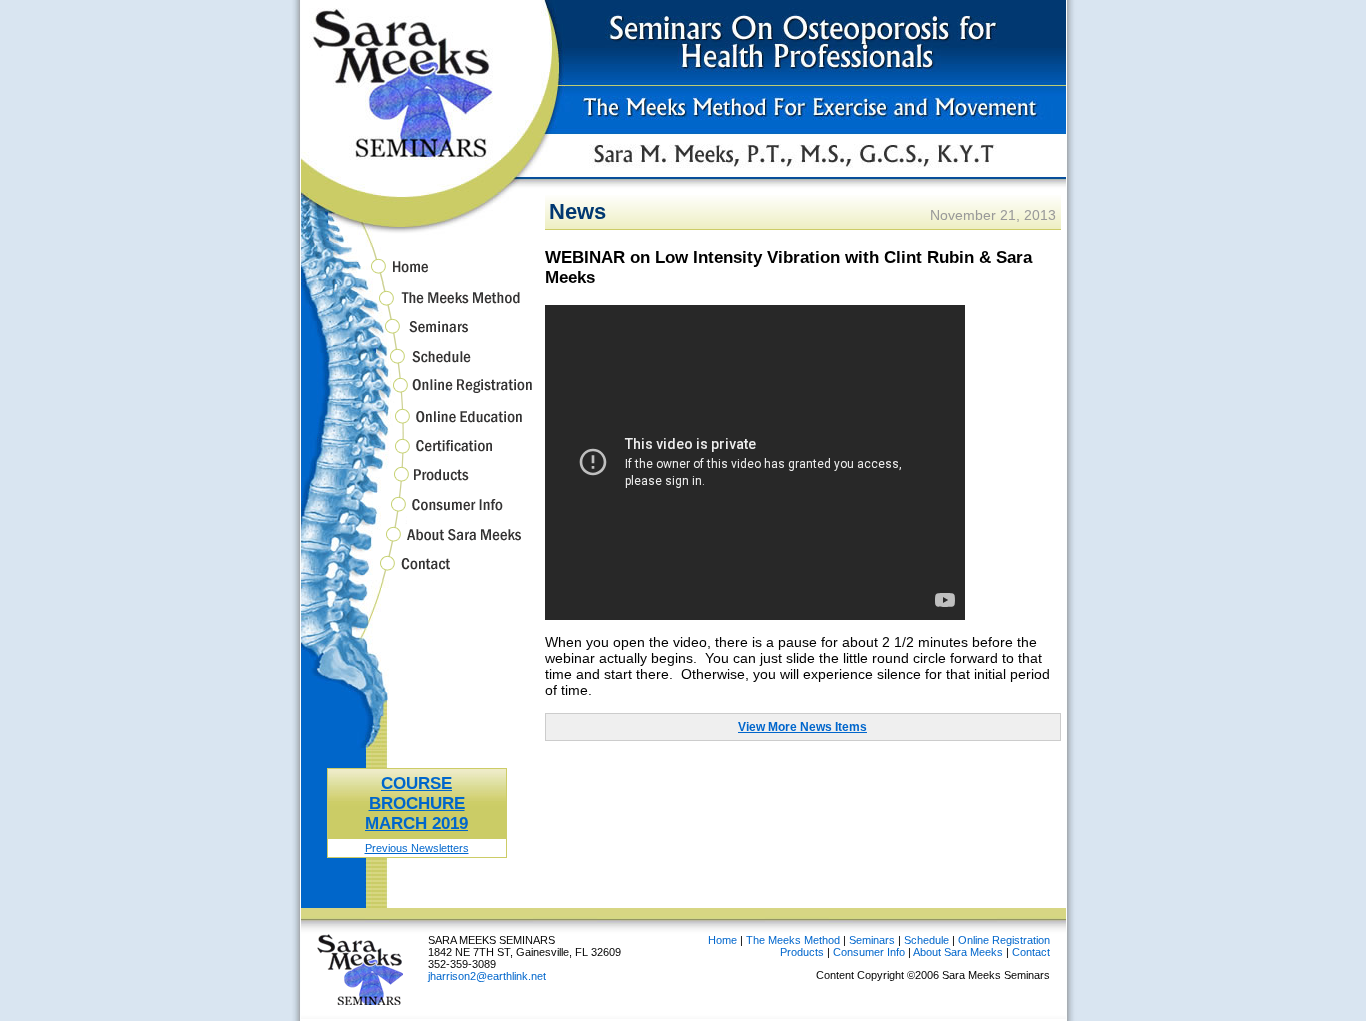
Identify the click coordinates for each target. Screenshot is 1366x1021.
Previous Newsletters (417, 848)
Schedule (417, 365)
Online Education (417, 425)
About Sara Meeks (417, 543)
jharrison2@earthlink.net (487, 976)
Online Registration (417, 394)
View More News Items (802, 727)
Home (417, 270)
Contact (417, 573)
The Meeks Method (417, 306)
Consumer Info (417, 513)
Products (417, 483)
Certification (417, 455)
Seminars (417, 336)
